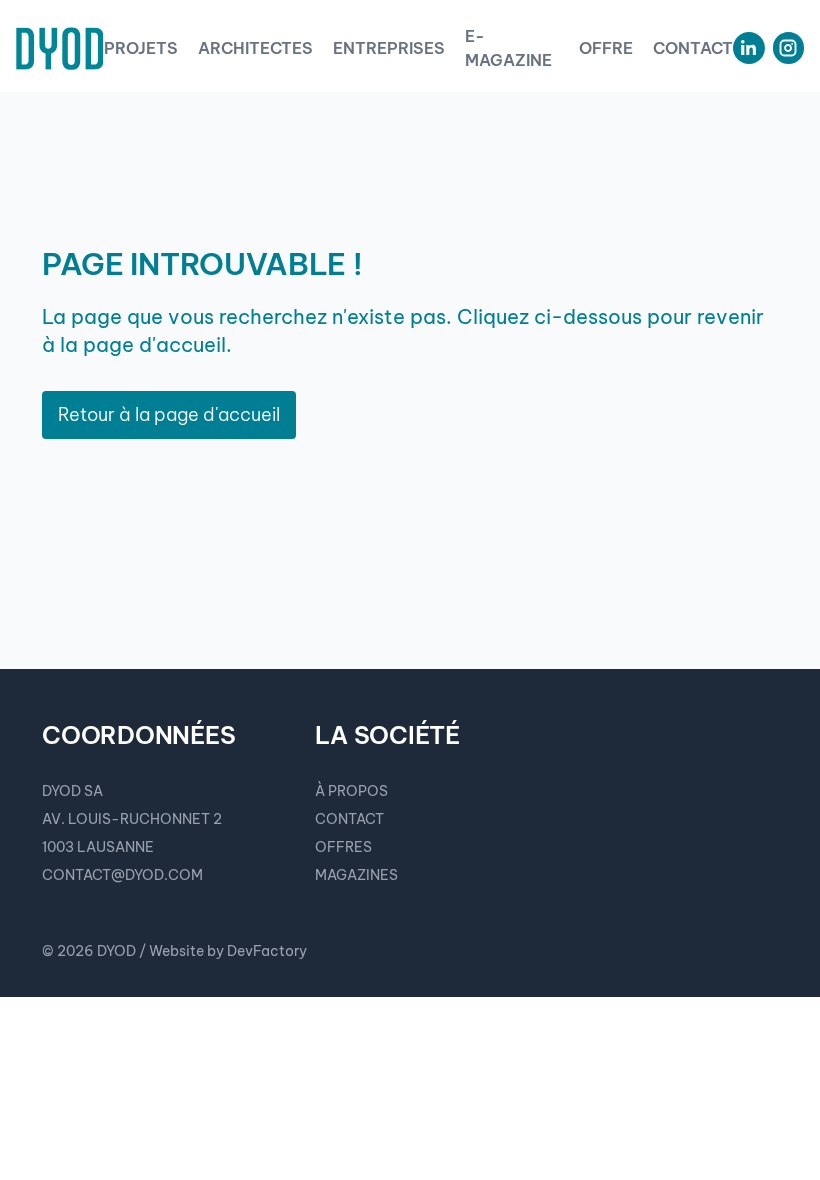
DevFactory (267, 951)
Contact (693, 48)
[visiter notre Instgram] (788, 48)
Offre (606, 48)
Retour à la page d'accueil (169, 414)
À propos (351, 791)
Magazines (356, 875)
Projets (141, 48)
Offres (343, 847)
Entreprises (389, 48)
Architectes (255, 48)
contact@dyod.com (122, 875)
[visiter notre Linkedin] (748, 48)
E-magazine (508, 48)
